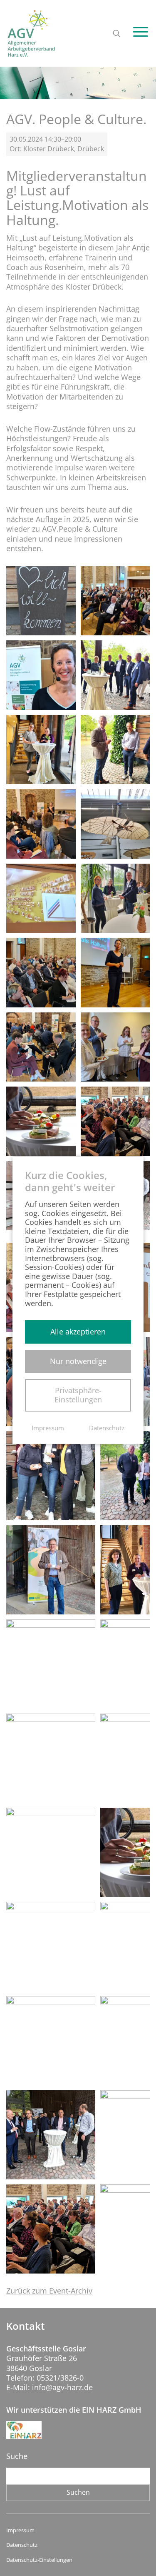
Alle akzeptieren (78, 1332)
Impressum (20, 2530)
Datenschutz (22, 2545)
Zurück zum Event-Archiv (49, 2291)
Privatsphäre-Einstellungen (78, 1395)
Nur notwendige (78, 1361)
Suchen (78, 2492)
